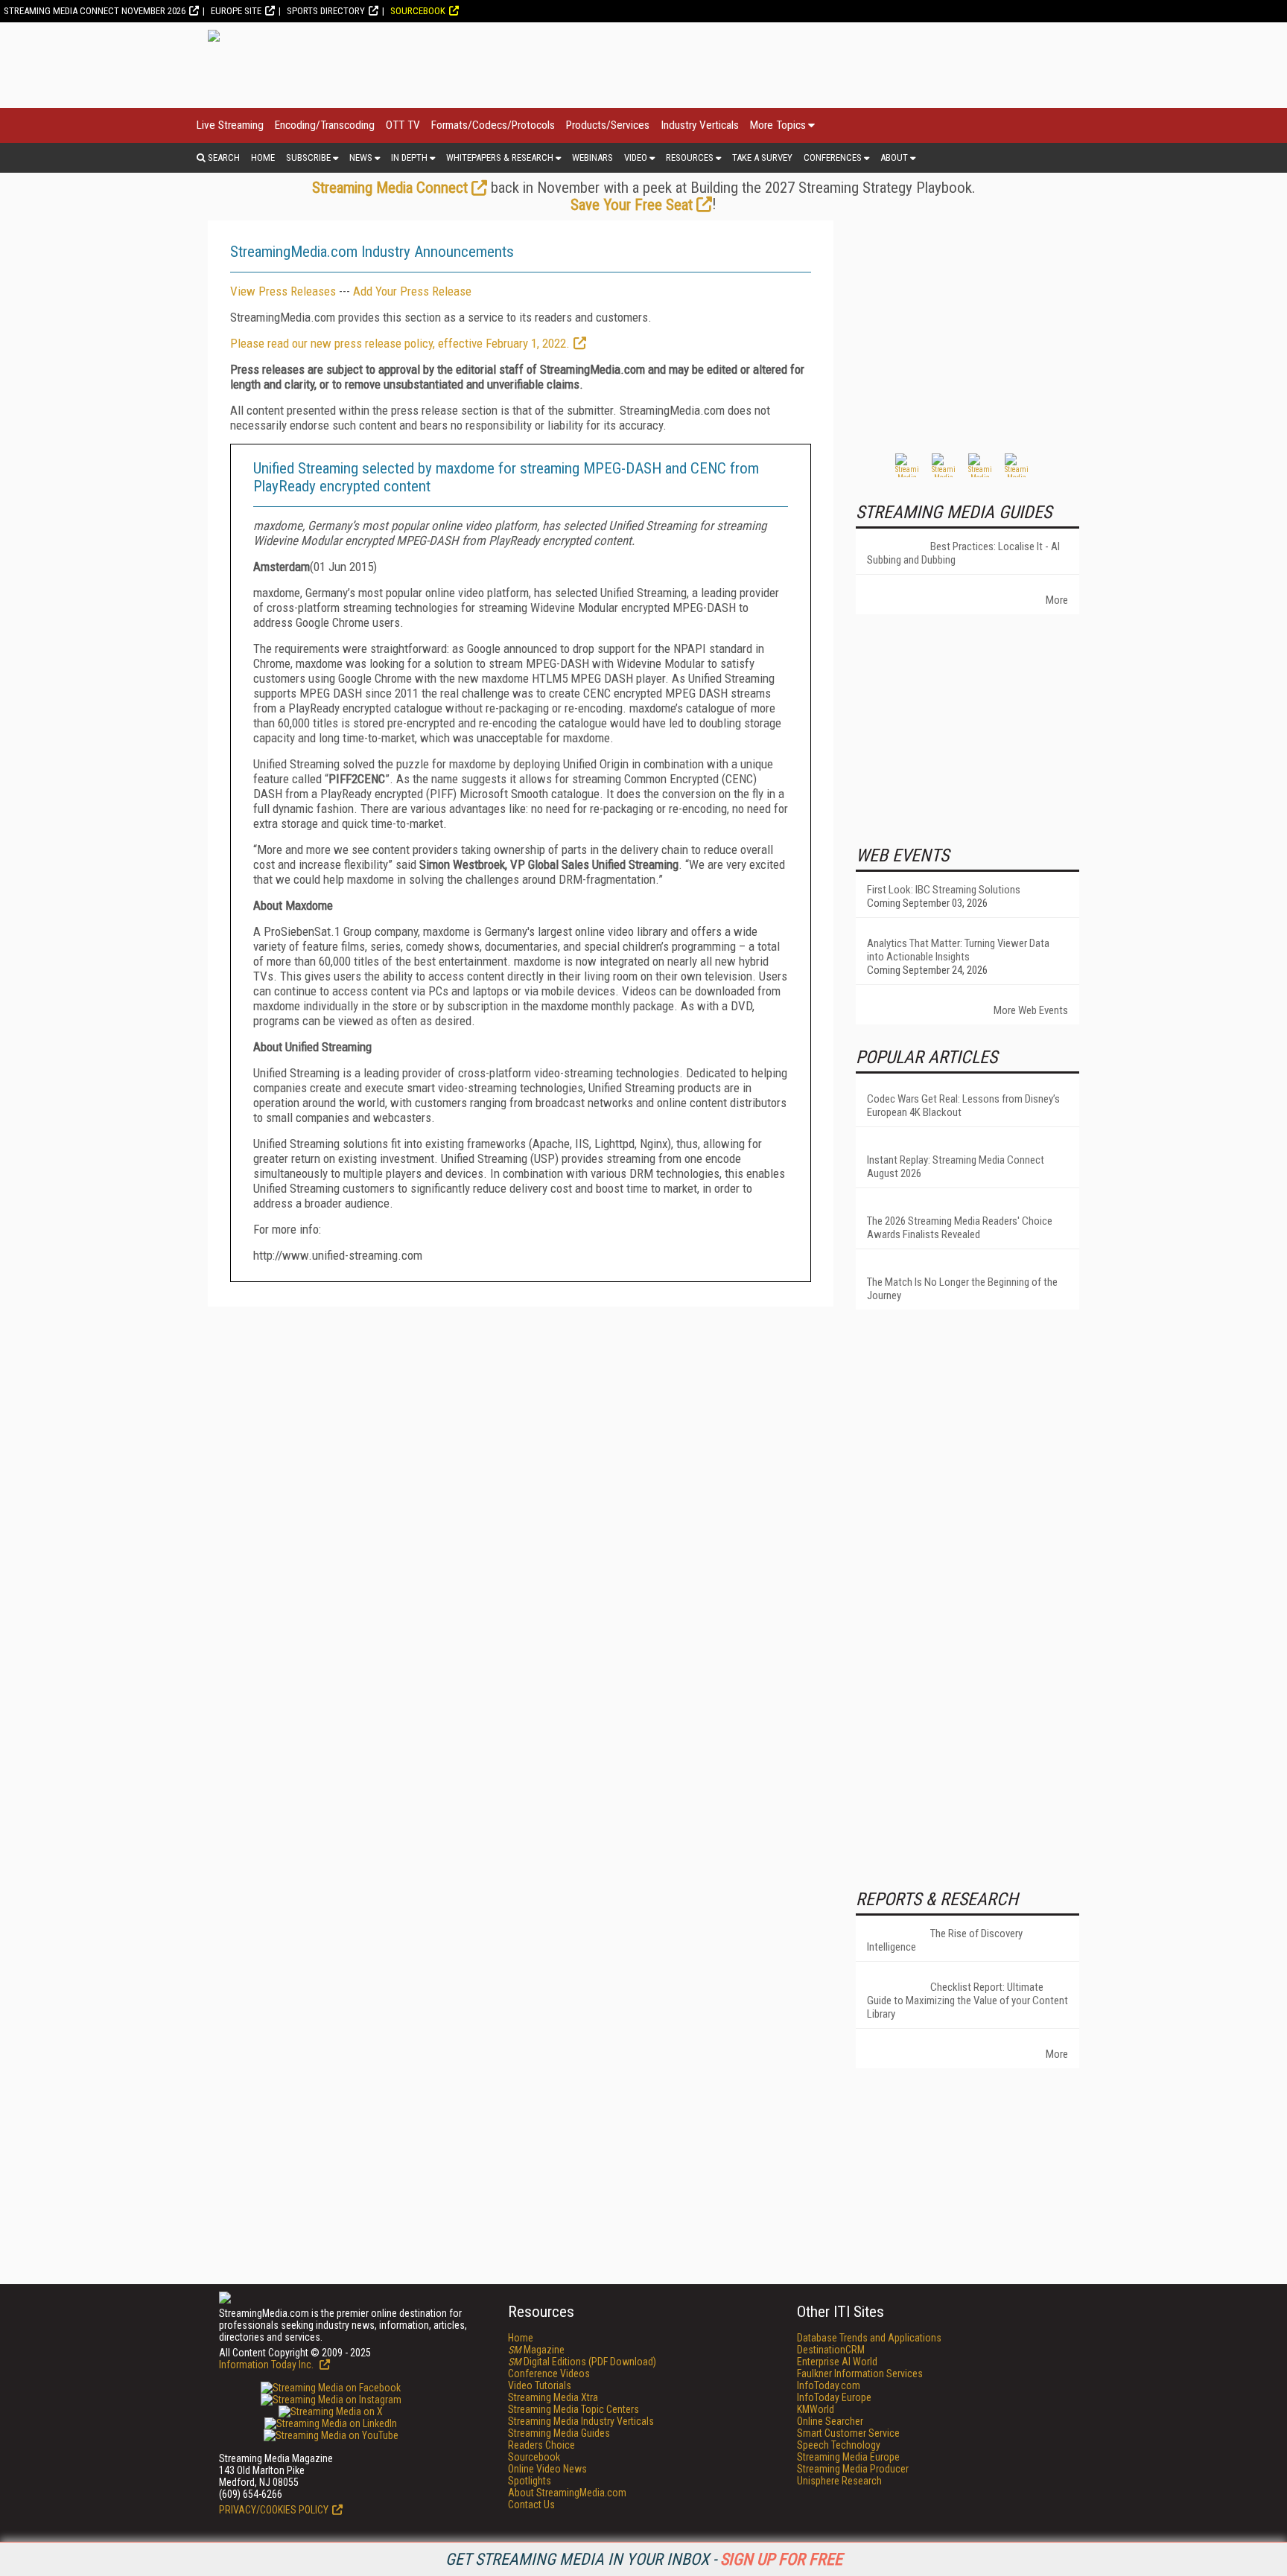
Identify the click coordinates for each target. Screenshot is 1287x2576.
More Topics (778, 125)
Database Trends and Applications (869, 2338)
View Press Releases (283, 291)
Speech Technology (839, 2445)
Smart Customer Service (848, 2433)
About (894, 157)
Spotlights (530, 2481)
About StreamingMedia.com (567, 2493)
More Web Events (1031, 1010)
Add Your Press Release (412, 291)
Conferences (833, 157)
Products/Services (608, 125)
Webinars (592, 157)
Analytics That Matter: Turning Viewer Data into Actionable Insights (958, 950)
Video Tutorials (540, 2385)
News (361, 157)
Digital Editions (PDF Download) (582, 2362)
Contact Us (531, 2505)
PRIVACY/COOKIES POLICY (274, 2510)
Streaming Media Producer (853, 2469)
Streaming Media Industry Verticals (581, 2421)
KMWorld (816, 2409)
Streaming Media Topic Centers (573, 2409)
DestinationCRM (831, 2350)
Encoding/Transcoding (325, 125)
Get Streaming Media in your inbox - (644, 2559)
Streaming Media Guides (559, 2433)
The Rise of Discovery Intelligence (945, 1940)
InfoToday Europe (834, 2397)
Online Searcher (830, 2421)
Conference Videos (549, 2373)
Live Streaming (230, 125)
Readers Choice (541, 2445)
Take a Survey (762, 157)
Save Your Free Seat (632, 205)
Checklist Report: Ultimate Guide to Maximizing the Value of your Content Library (967, 2000)
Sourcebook (418, 11)
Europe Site (236, 11)
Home (263, 157)
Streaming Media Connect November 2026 (95, 11)
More (1057, 600)
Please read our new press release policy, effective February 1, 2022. (400, 343)
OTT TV (403, 125)
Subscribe (308, 157)
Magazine (536, 2350)
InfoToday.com (829, 2385)
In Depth (409, 157)
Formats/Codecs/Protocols (493, 125)
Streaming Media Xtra (553, 2397)
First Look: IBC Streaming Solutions (944, 890)
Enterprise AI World (837, 2362)
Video (636, 157)
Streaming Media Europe (848, 2457)
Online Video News (547, 2469)
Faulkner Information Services (860, 2373)
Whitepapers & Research (500, 157)
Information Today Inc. (267, 2365)
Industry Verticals (700, 125)
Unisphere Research (839, 2481)
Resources (690, 157)
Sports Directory (326, 11)
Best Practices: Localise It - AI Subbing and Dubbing (963, 553)
